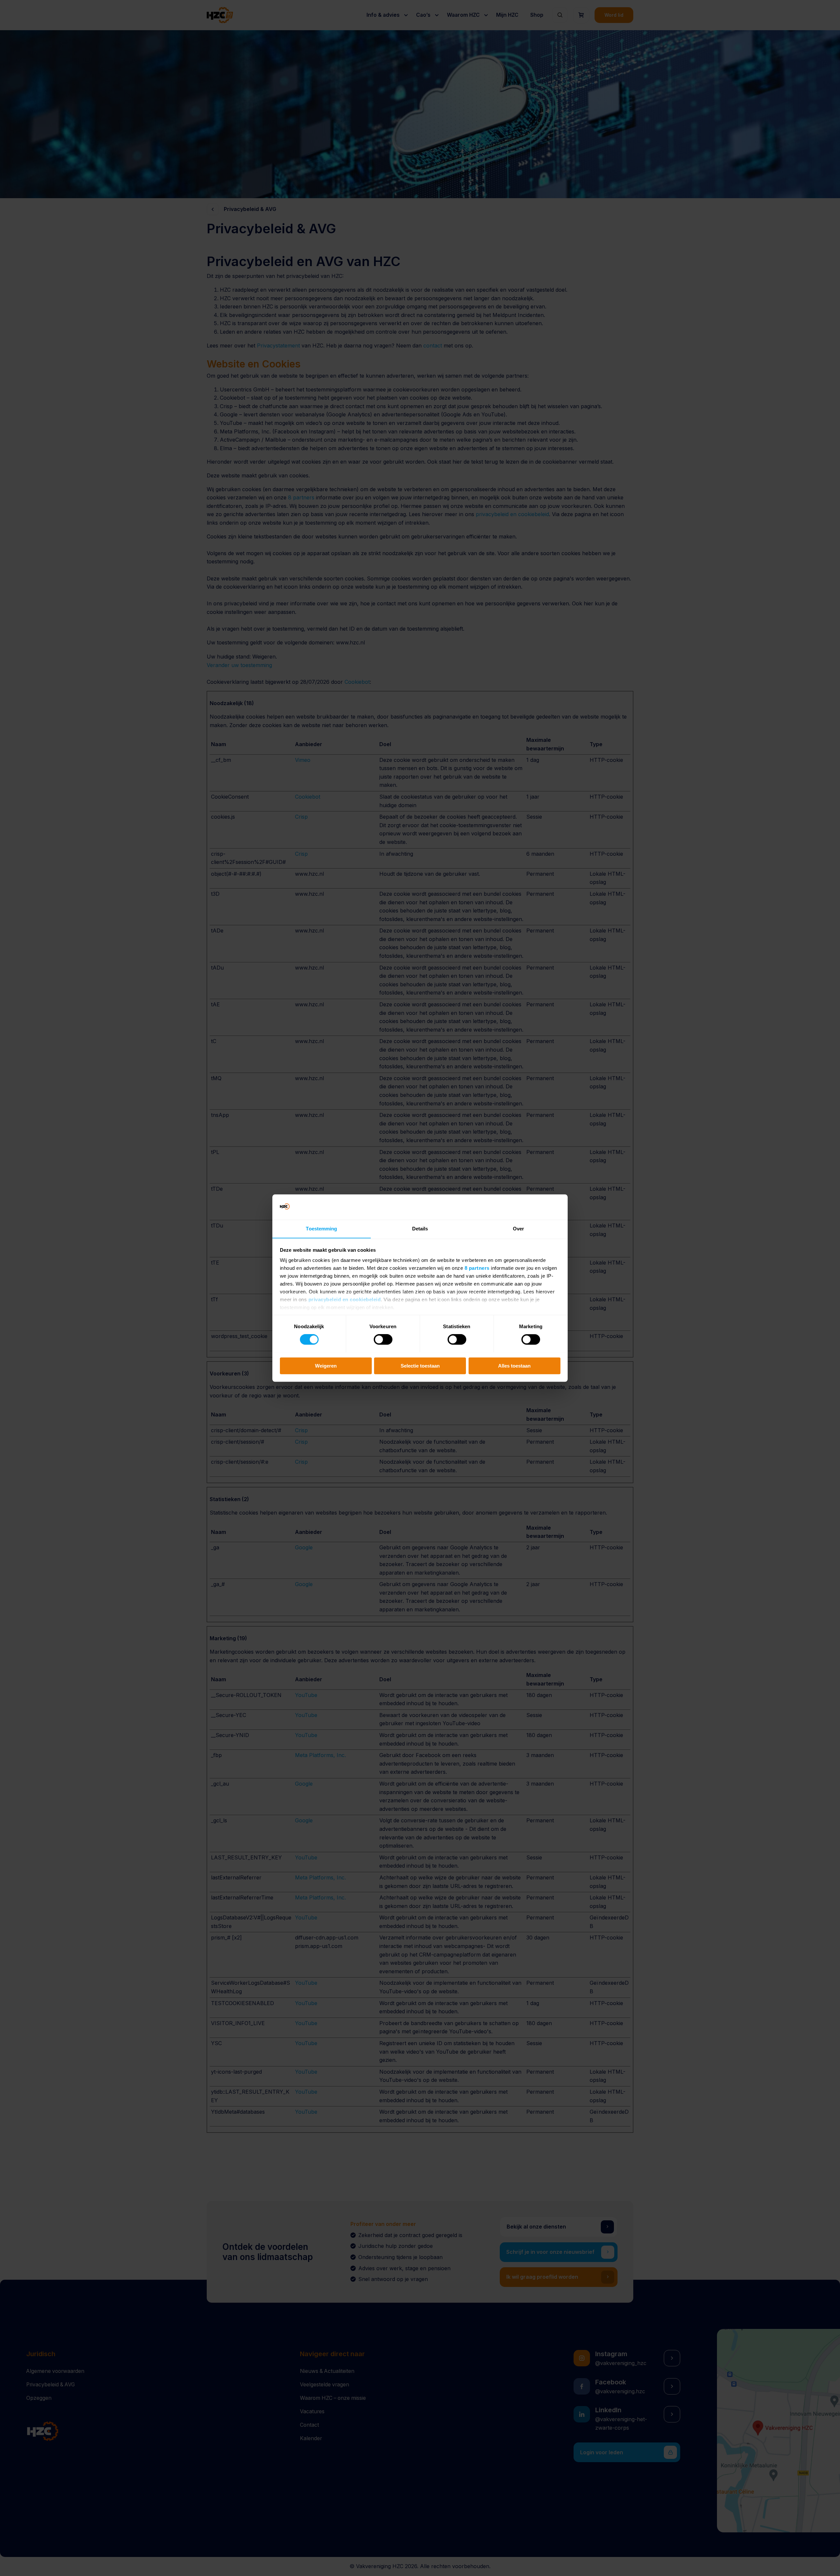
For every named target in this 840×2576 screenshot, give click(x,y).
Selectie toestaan (420, 1365)
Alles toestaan (514, 1365)
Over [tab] (518, 1229)
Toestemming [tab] (321, 1229)
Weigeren (326, 1365)
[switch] (383, 1339)
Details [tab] (420, 1229)
